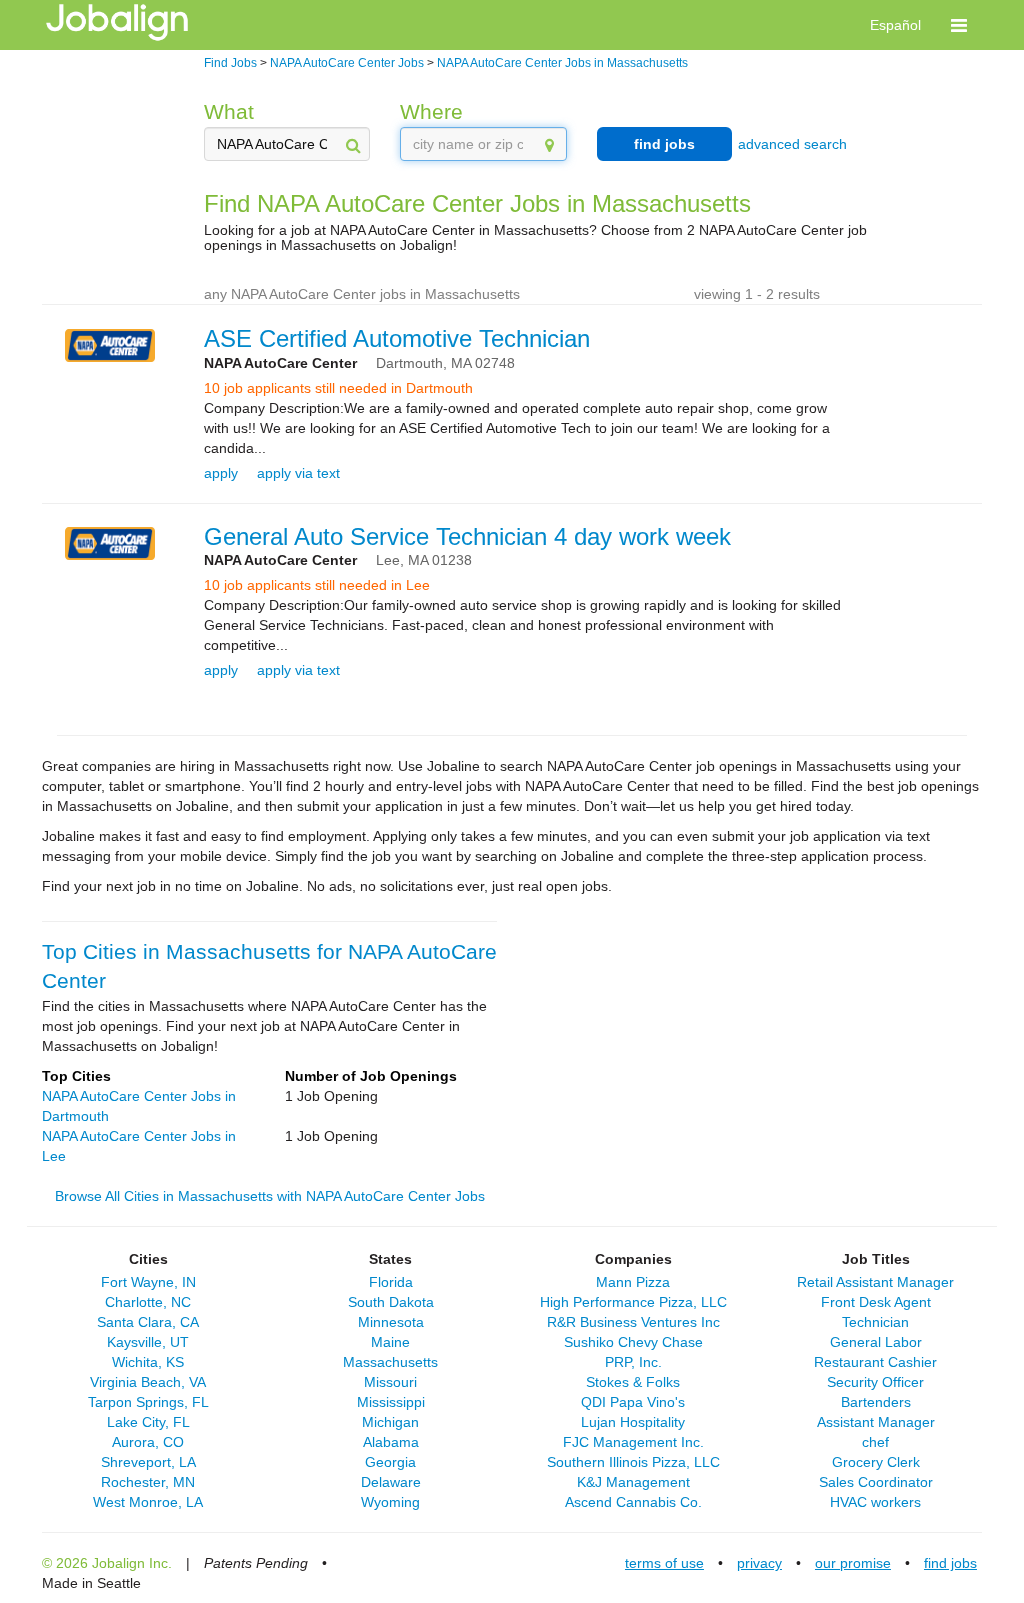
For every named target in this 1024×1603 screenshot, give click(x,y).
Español (895, 25)
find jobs (664, 144)
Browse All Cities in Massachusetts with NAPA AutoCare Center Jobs (270, 1196)
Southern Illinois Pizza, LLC (633, 1462)
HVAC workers (875, 1502)
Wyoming (390, 1502)
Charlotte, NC (148, 1302)
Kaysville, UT (148, 1342)
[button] (959, 25)
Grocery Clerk (876, 1462)
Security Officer (875, 1382)
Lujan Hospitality (633, 1422)
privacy (759, 1563)
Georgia (390, 1462)
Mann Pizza (633, 1282)
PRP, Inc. (633, 1362)
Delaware (391, 1482)
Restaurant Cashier (875, 1362)
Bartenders (876, 1402)
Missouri (390, 1382)
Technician (875, 1322)
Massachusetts (390, 1362)
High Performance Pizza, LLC (633, 1302)
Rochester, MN (148, 1482)
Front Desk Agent (876, 1302)
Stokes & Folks (633, 1382)
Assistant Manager (876, 1422)
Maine (390, 1342)
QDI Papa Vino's (633, 1402)
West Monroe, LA (148, 1502)
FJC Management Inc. (633, 1442)
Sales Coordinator (876, 1482)
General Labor (876, 1342)
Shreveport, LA (148, 1462)
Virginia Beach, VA (148, 1382)
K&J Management (633, 1482)
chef (875, 1442)
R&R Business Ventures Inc (633, 1322)
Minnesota (391, 1322)
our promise (853, 1563)
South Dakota (391, 1302)
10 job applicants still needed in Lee (317, 585)
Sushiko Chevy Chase (633, 1342)
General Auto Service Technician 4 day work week (467, 536)
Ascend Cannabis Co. (633, 1502)
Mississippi (391, 1402)
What (229, 111)
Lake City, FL (148, 1422)
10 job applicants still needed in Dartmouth (338, 388)
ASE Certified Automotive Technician (397, 338)
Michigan (390, 1422)
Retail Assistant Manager (875, 1282)
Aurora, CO (148, 1442)
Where (431, 111)
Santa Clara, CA (148, 1322)
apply (221, 473)
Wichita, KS (148, 1362)
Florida (391, 1282)
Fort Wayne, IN (148, 1282)
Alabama (391, 1442)
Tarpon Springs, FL (148, 1402)
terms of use (664, 1563)
